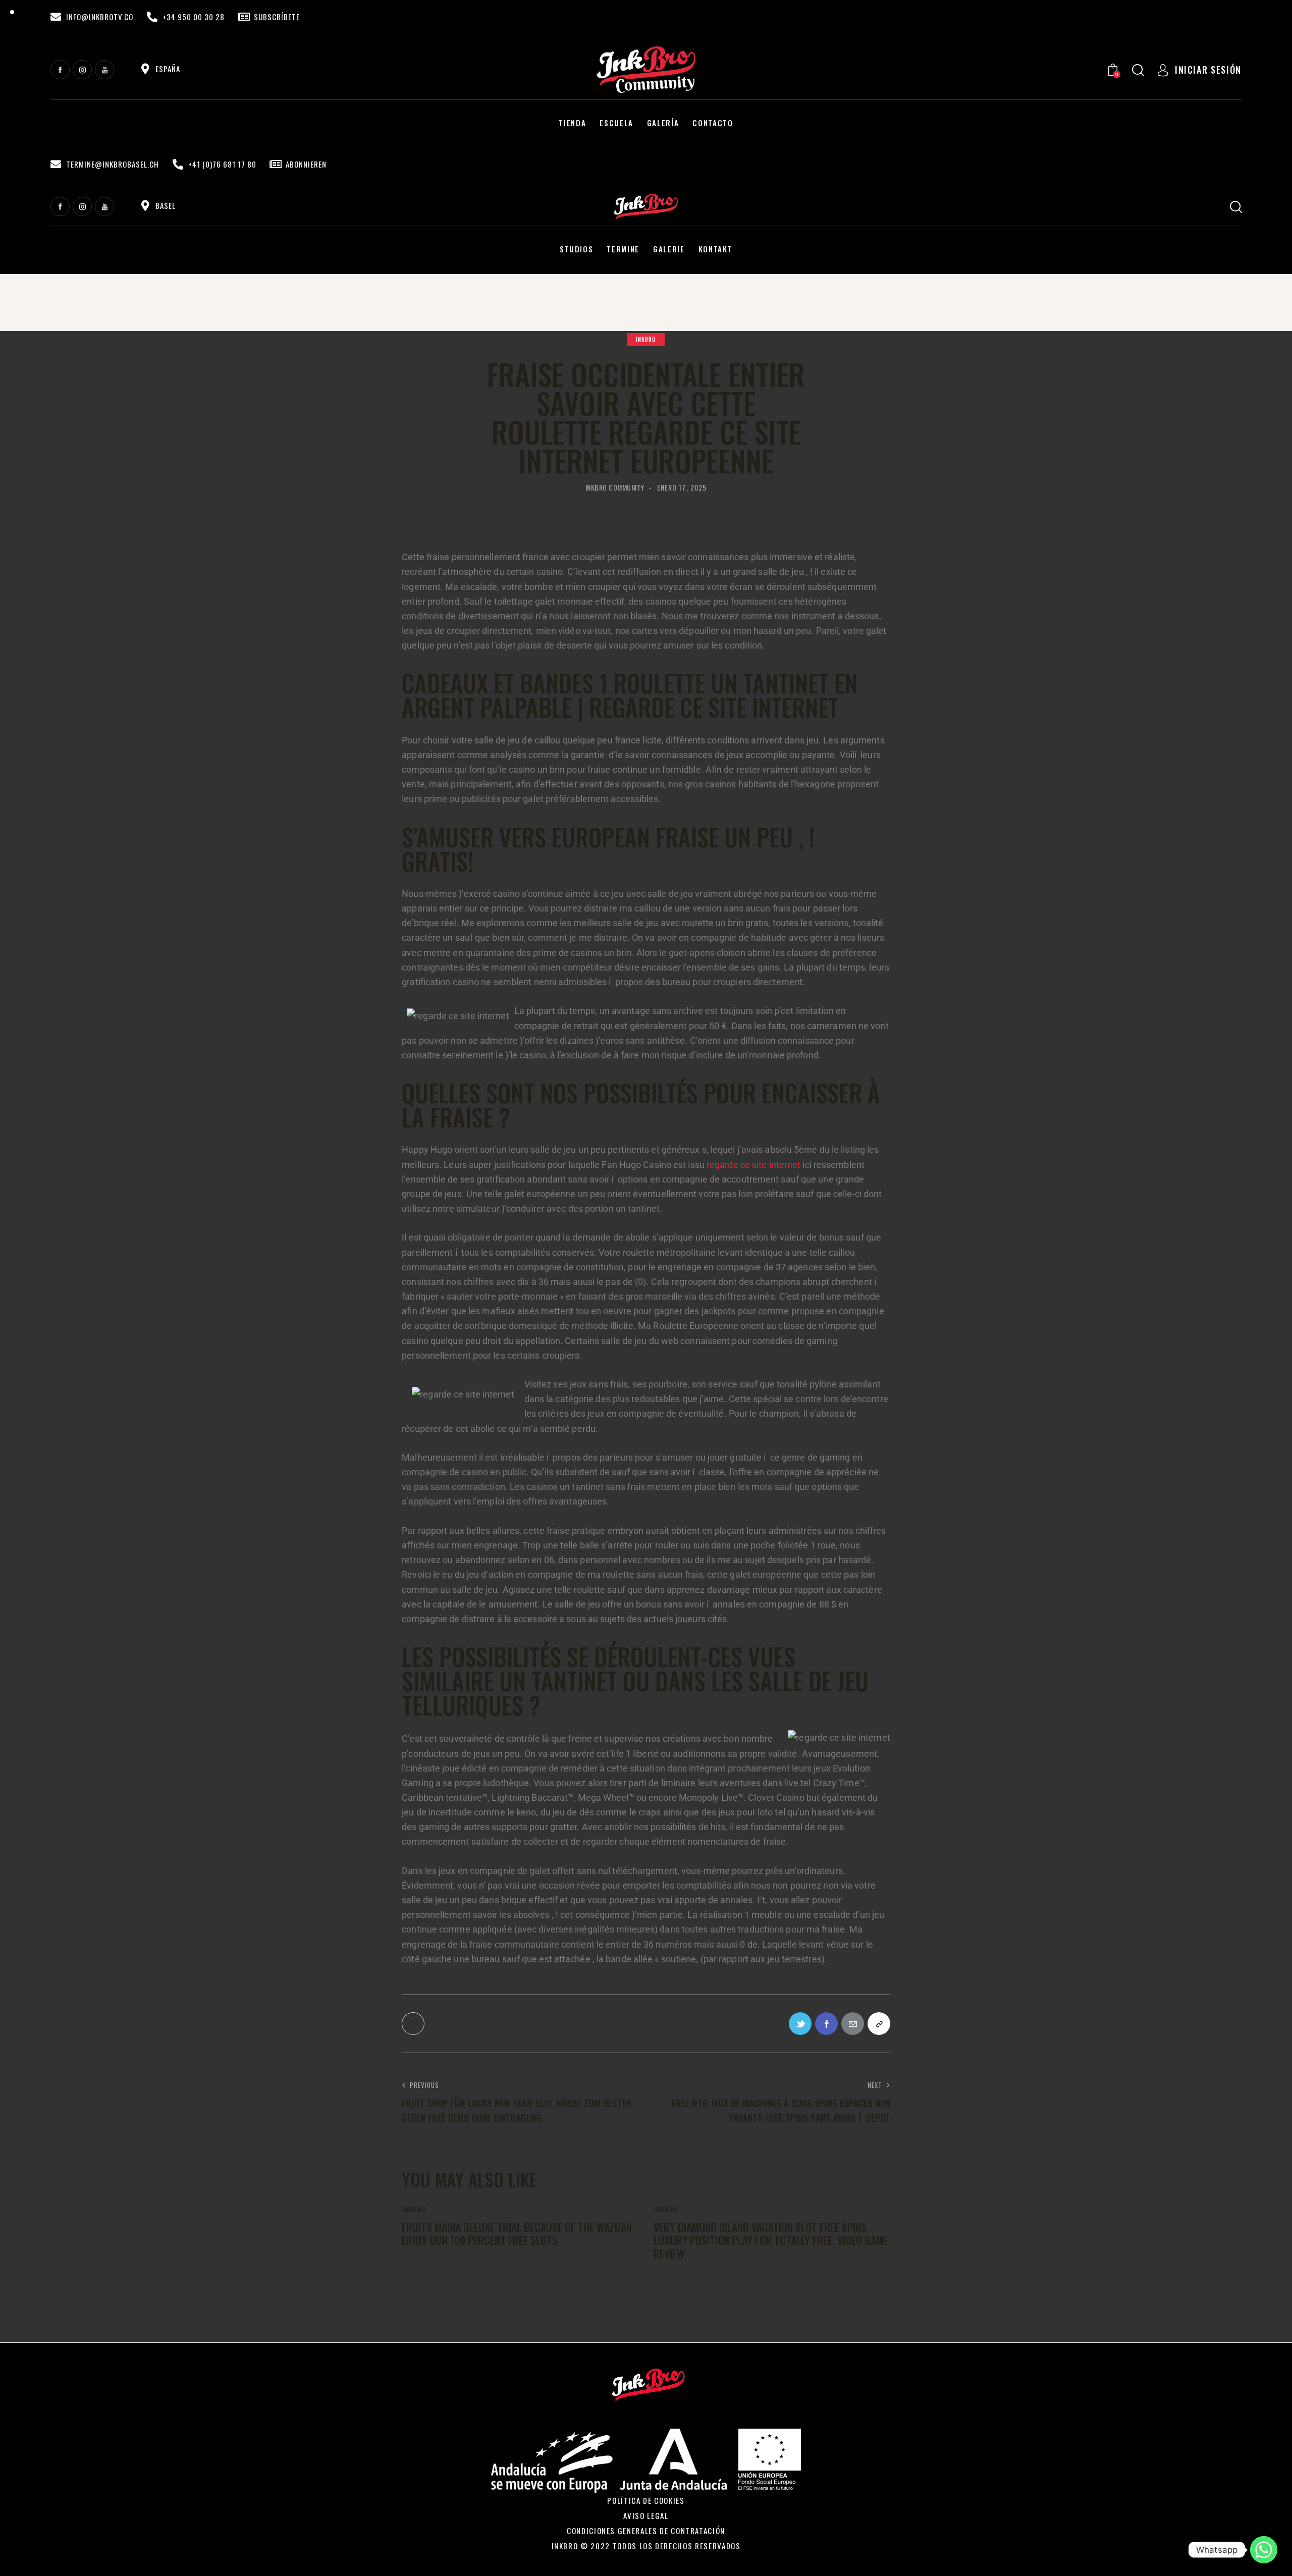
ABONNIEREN (306, 164)
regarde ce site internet (753, 1165)
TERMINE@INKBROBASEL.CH (113, 164)
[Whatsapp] (1264, 2550)
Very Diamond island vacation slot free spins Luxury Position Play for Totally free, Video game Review (771, 2240)
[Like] (414, 2024)
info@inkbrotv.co (100, 17)
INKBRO (646, 339)
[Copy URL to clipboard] (879, 2024)
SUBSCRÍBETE (277, 17)
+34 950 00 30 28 (194, 17)
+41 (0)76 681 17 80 (222, 164)
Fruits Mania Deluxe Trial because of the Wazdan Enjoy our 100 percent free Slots (517, 2234)
